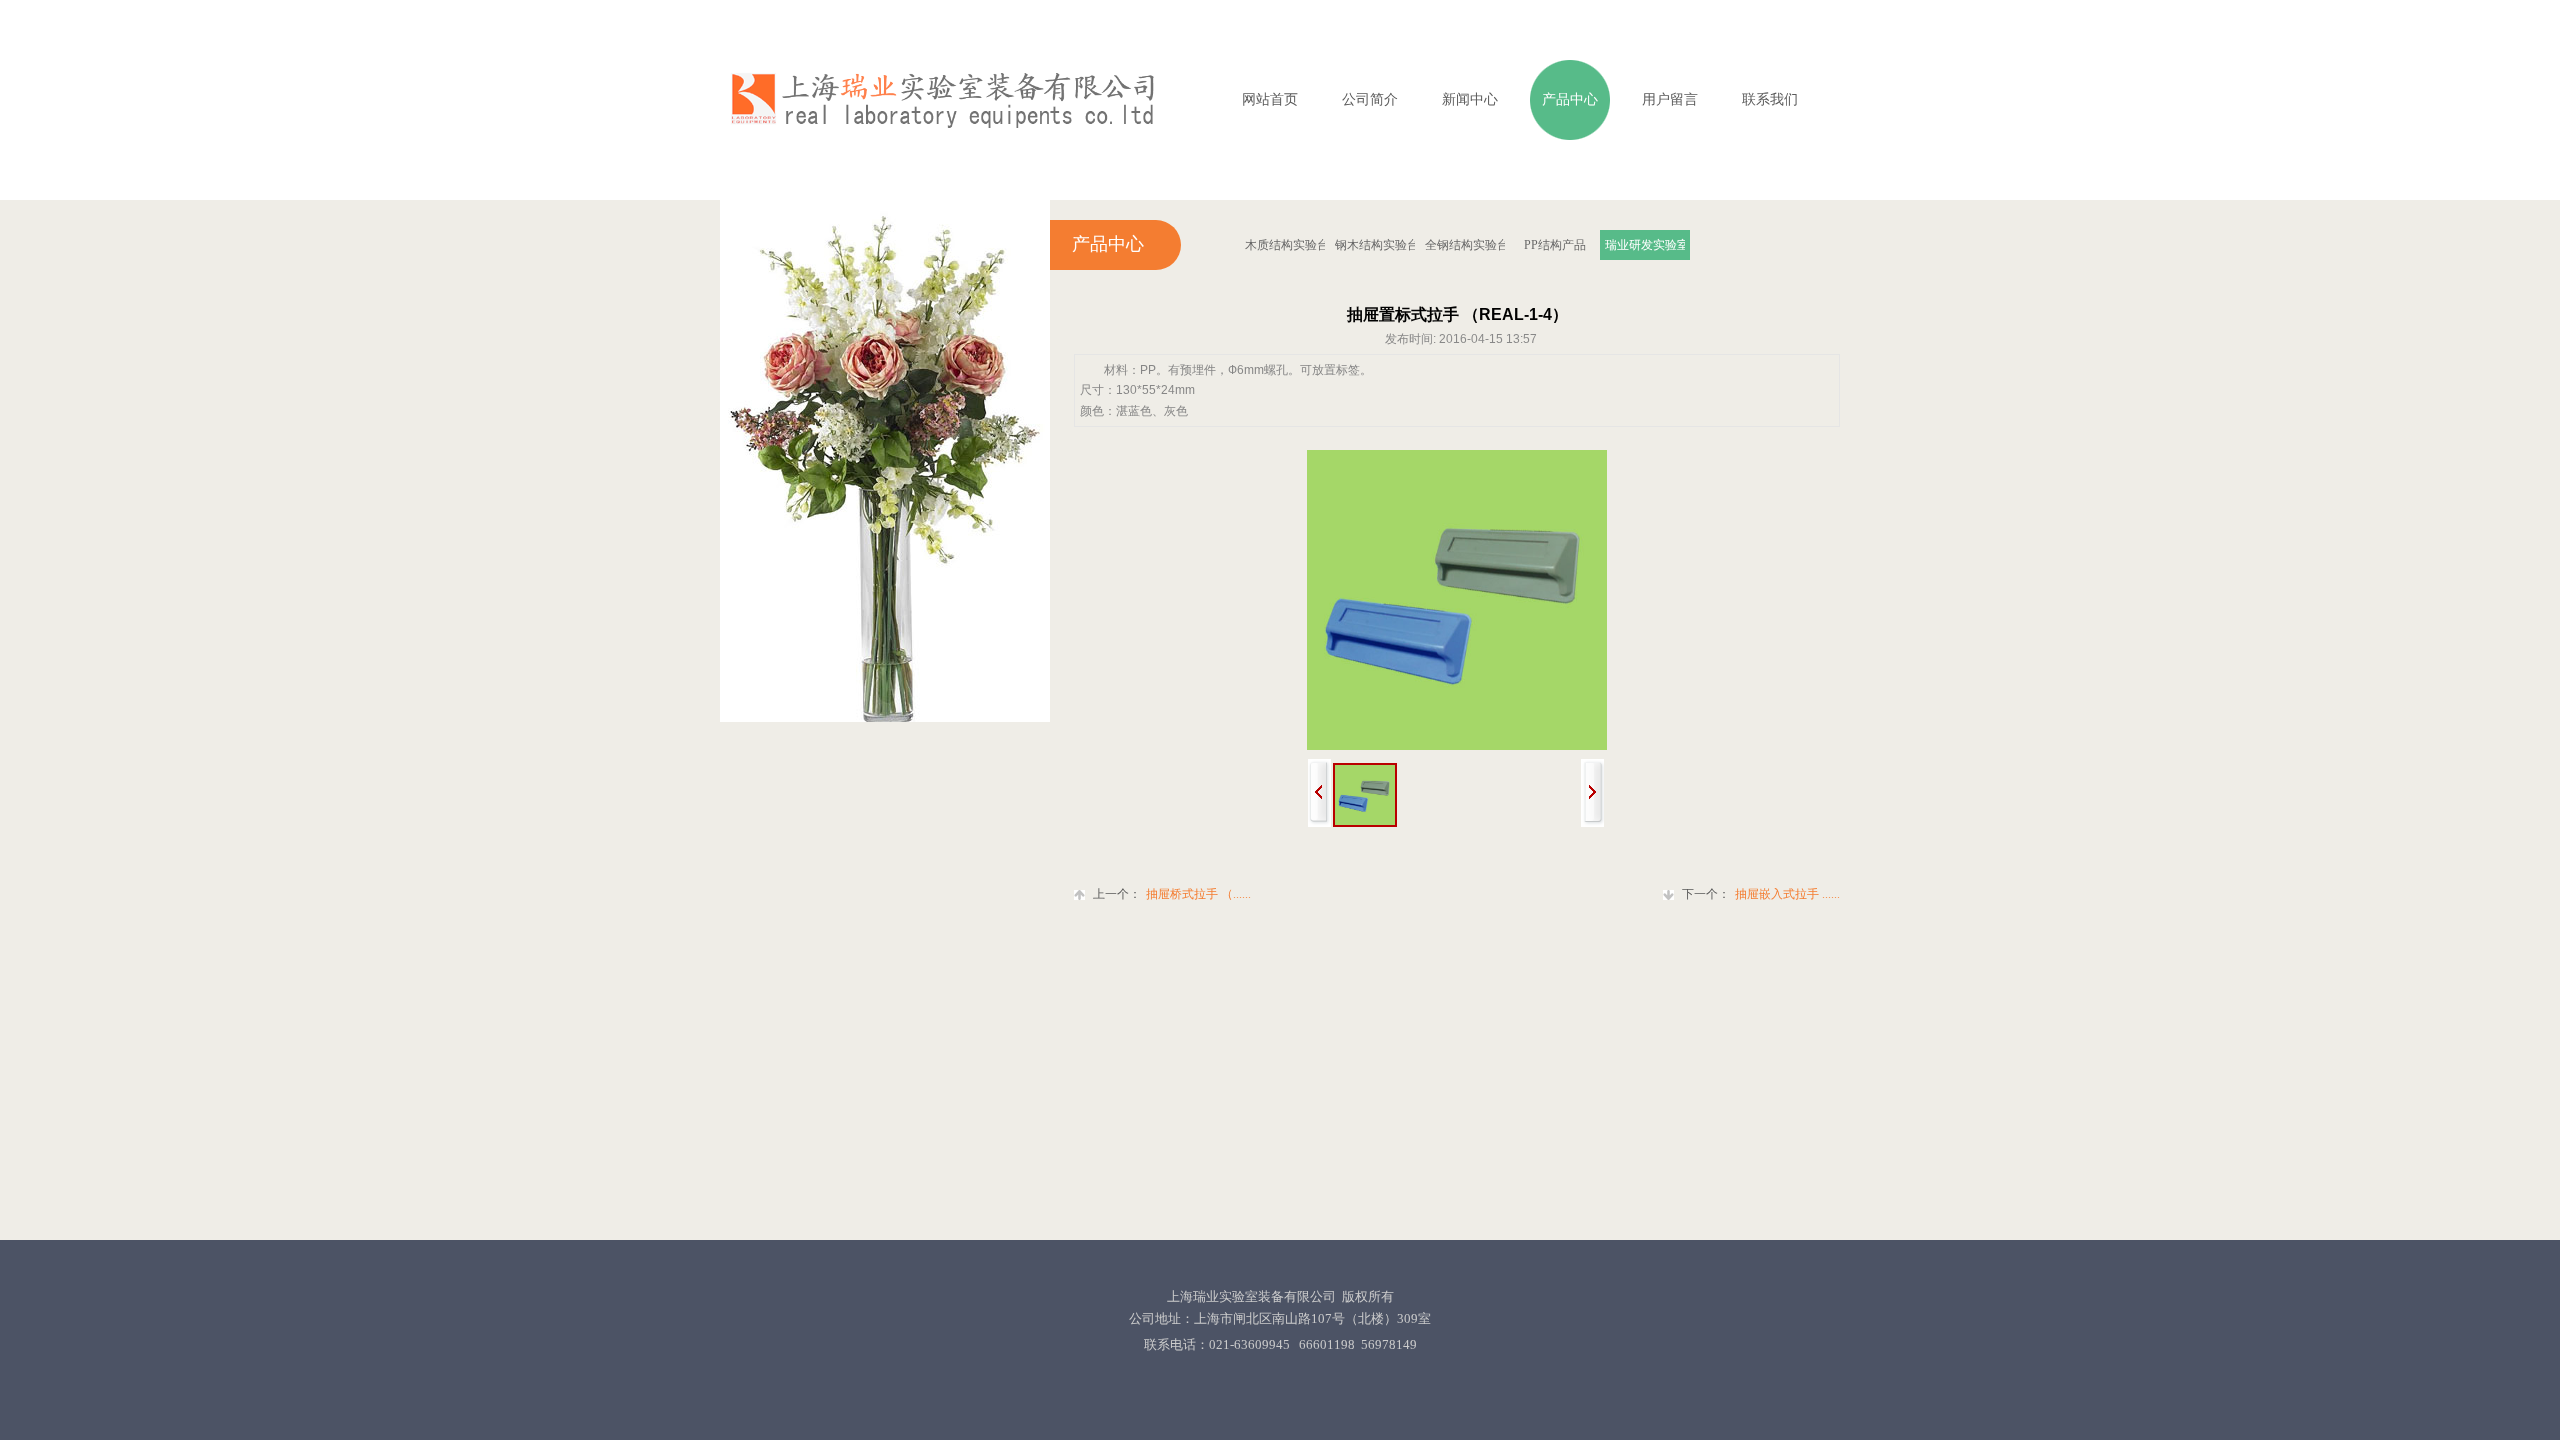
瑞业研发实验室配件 (1645, 245)
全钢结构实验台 (1465, 245)
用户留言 (1670, 99)
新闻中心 (1470, 99)
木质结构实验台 (1285, 245)
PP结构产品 (1555, 245)
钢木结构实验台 (1375, 245)
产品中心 (1570, 99)
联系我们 (1770, 99)
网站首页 (1270, 99)
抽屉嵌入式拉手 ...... (1761, 894)
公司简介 (1370, 99)
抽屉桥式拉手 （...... (1172, 894)
